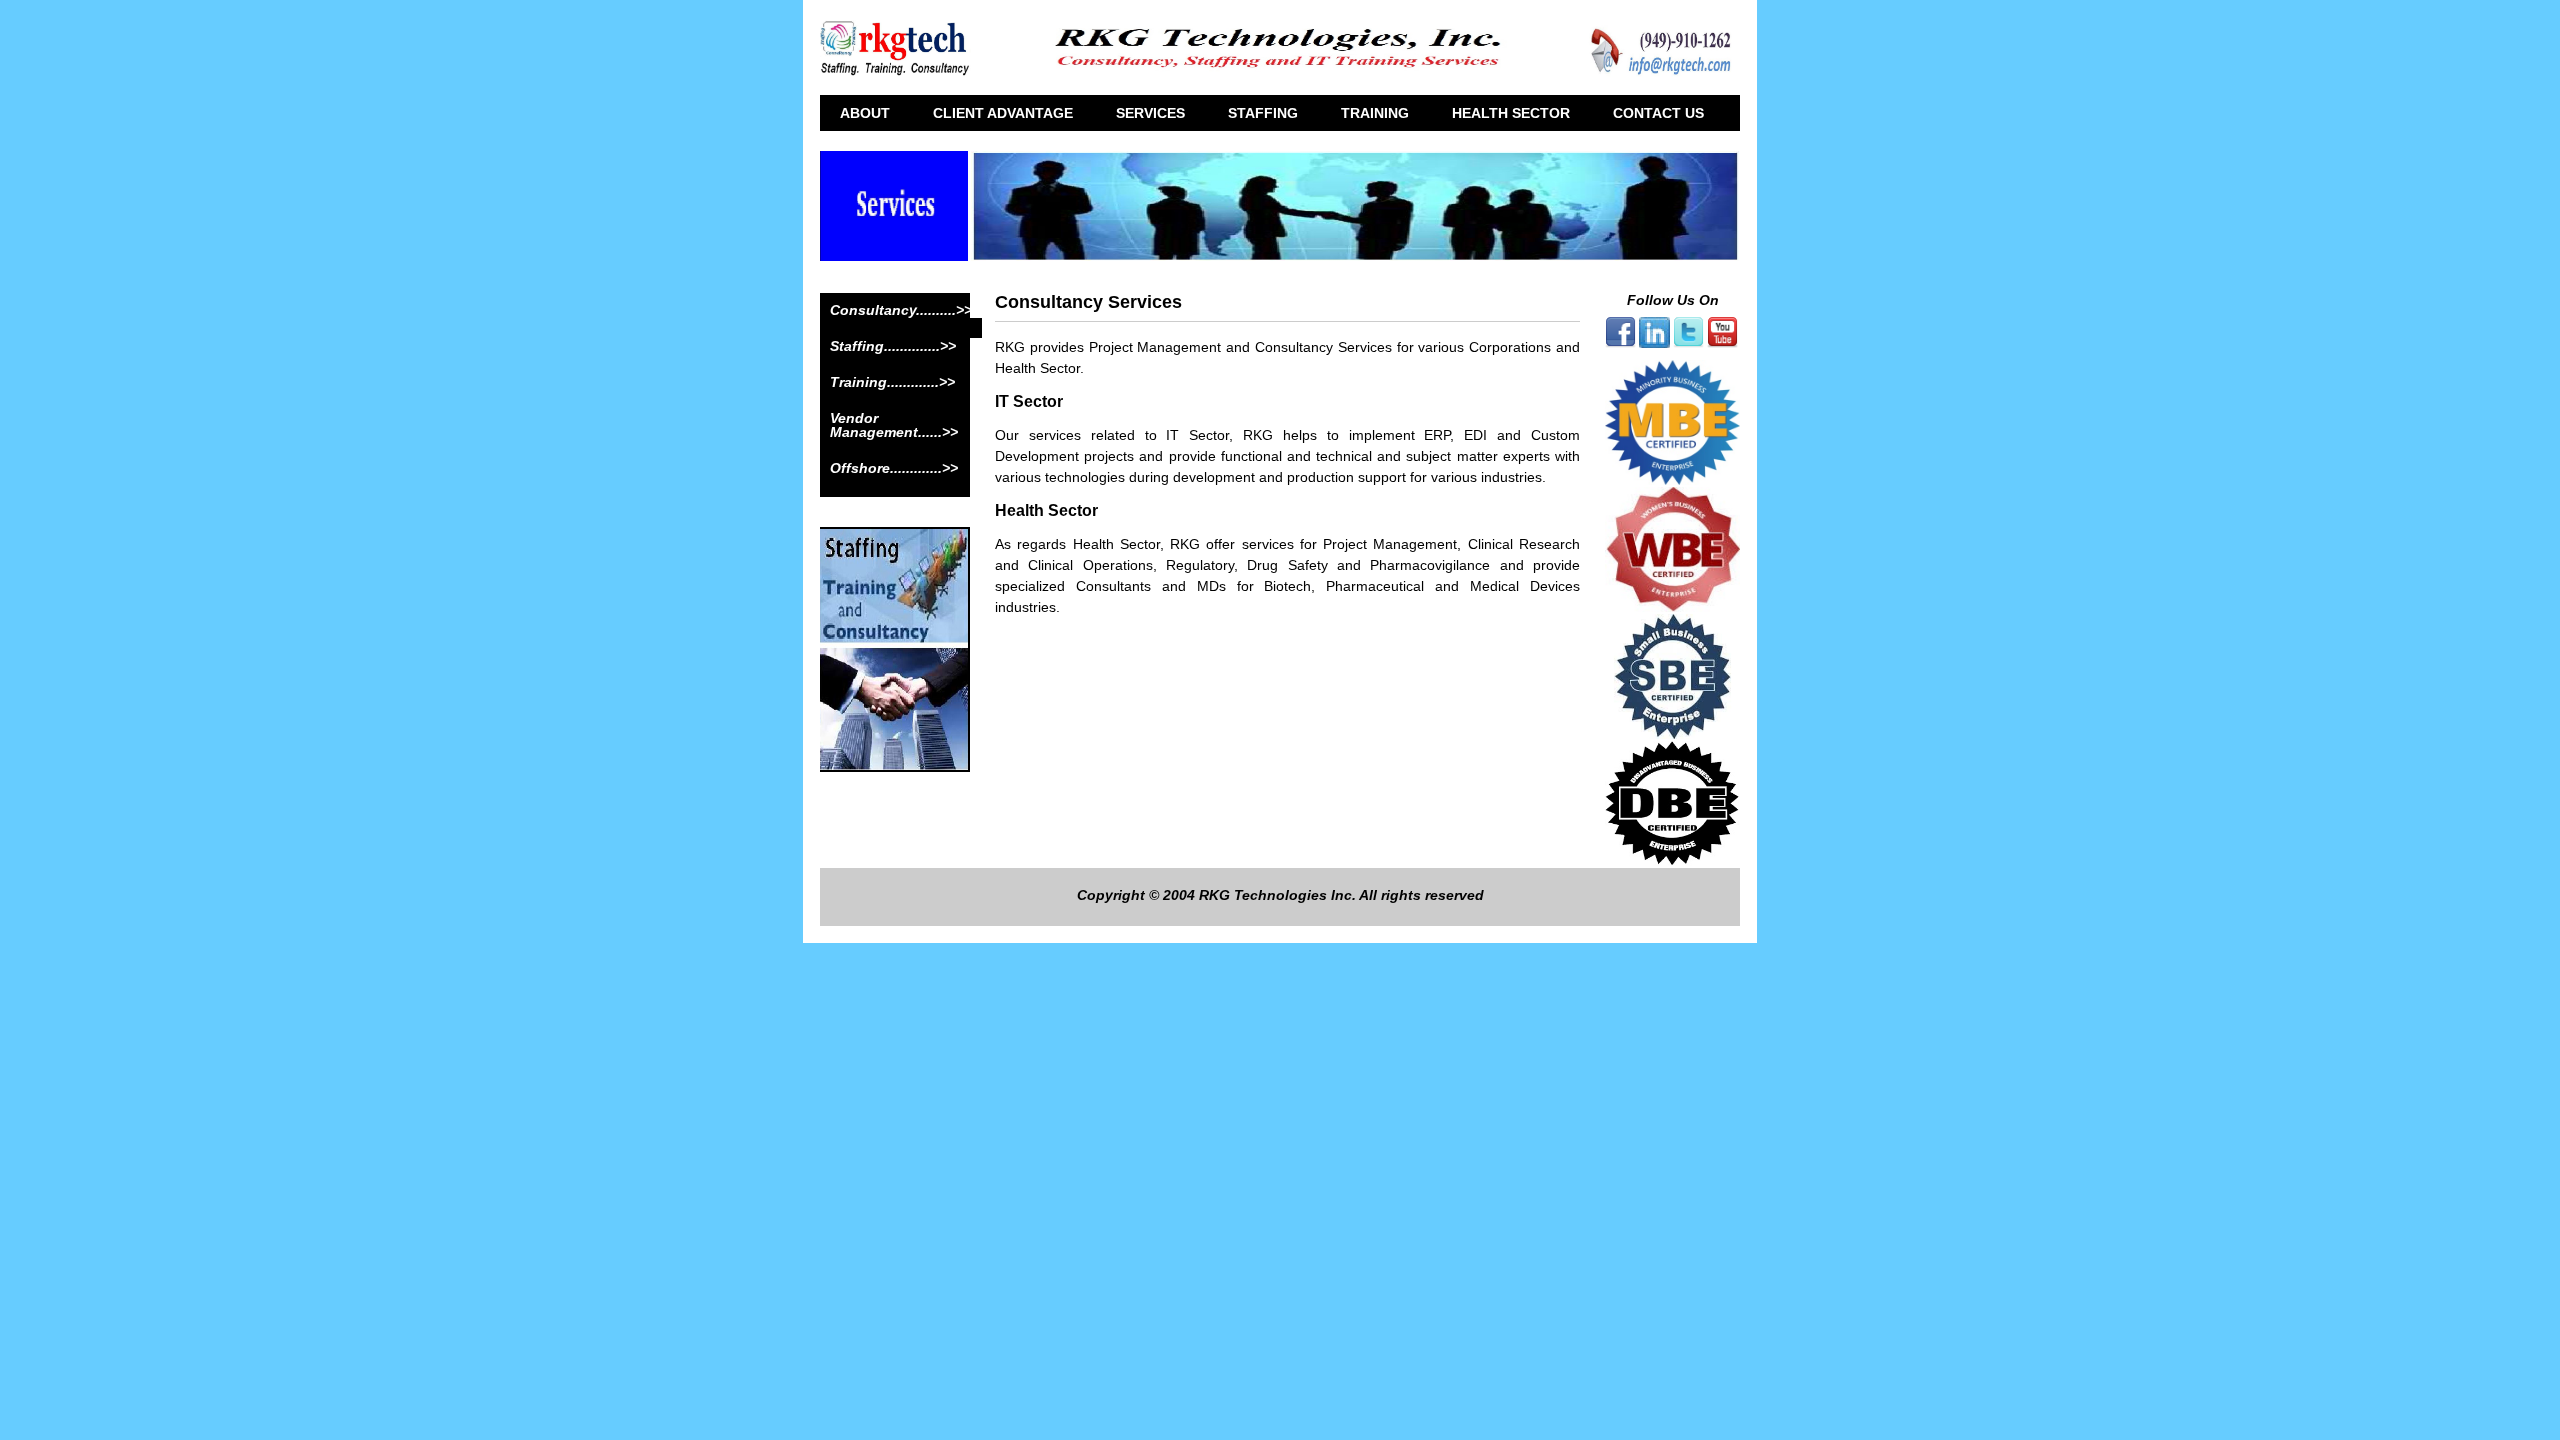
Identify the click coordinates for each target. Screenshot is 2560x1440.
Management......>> (894, 432)
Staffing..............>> (893, 346)
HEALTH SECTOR (1511, 113)
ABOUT (865, 113)
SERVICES (1150, 113)
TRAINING (1375, 113)
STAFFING (1263, 113)
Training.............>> (892, 382)
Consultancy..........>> (901, 310)
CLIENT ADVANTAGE (1003, 113)
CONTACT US (1658, 113)
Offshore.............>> (894, 468)
